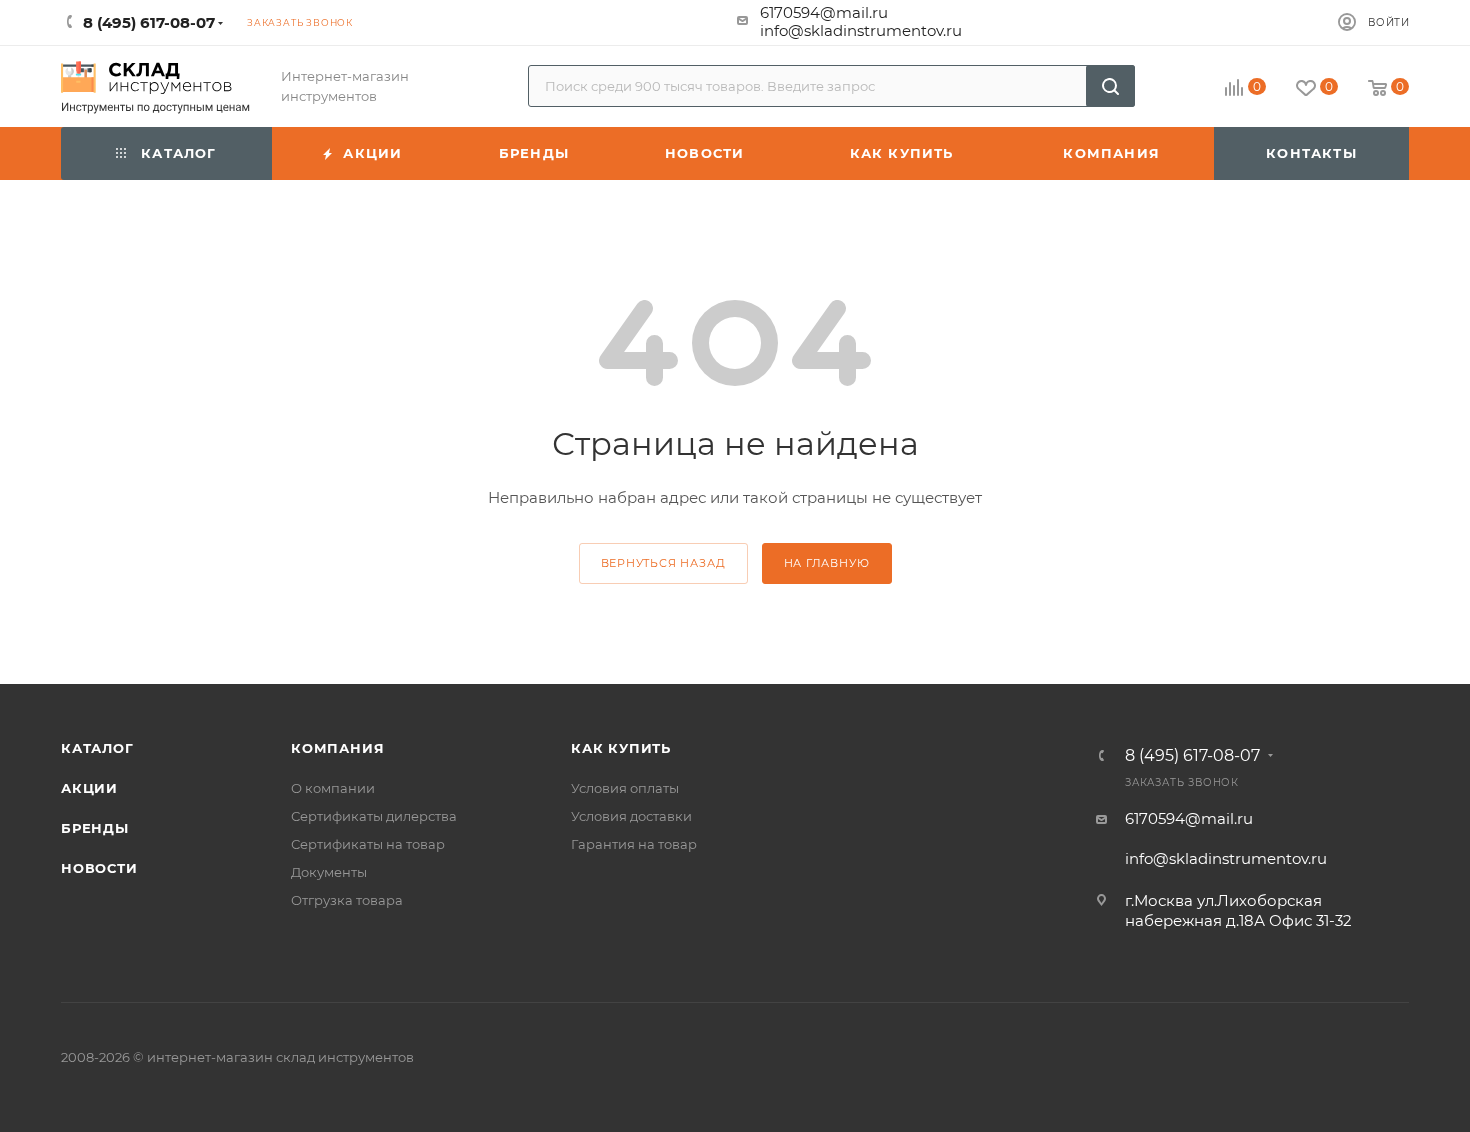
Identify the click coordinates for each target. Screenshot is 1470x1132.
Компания (337, 748)
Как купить (621, 748)
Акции (89, 788)
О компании (333, 788)
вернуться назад (663, 563)
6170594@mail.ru (824, 12)
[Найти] (1110, 86)
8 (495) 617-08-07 (1192, 756)
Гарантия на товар (634, 844)
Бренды (95, 828)
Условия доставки (631, 816)
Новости (99, 868)
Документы (329, 872)
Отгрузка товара (347, 900)
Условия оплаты (625, 788)
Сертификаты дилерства (374, 816)
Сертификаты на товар (368, 844)
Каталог (97, 748)
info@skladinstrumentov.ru (861, 30)
